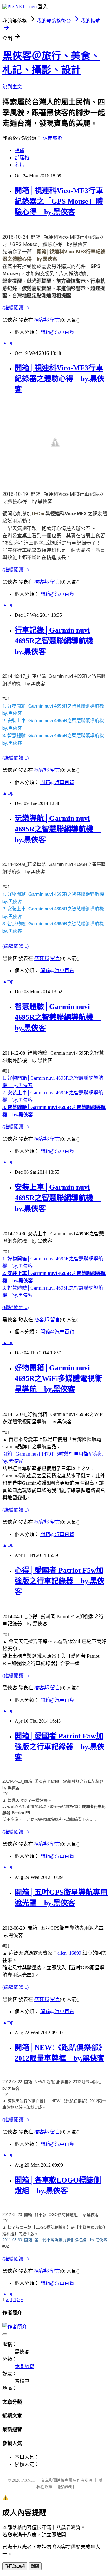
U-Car (38, 514)
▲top (8, 343)
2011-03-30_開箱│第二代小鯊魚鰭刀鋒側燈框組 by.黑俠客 (55, 2240)
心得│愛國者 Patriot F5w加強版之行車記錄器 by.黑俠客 (60, 1581)
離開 (35, 2566)
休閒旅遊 (53, 138)
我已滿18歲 (15, 2566)
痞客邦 (42, 320)
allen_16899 (69, 1953)
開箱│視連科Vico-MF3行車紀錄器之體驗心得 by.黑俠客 (60, 379)
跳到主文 (12, 87)
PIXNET (28, 2480)
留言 (55, 320)
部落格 (22, 158)
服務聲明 (66, 2487)
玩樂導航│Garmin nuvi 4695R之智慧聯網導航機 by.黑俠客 (58, 829)
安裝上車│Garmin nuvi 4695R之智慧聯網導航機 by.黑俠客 (58, 1198)
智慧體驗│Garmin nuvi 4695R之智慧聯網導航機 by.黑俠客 (58, 1017)
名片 (20, 165)
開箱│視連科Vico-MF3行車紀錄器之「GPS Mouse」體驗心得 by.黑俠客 (59, 201)
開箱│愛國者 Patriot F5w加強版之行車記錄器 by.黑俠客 (60, 1747)
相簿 (20, 150)
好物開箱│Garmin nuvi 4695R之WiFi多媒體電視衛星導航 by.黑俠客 (58, 1378)
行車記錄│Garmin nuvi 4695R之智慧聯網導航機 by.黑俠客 (58, 641)
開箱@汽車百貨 (57, 332)
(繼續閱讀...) (16, 308)
